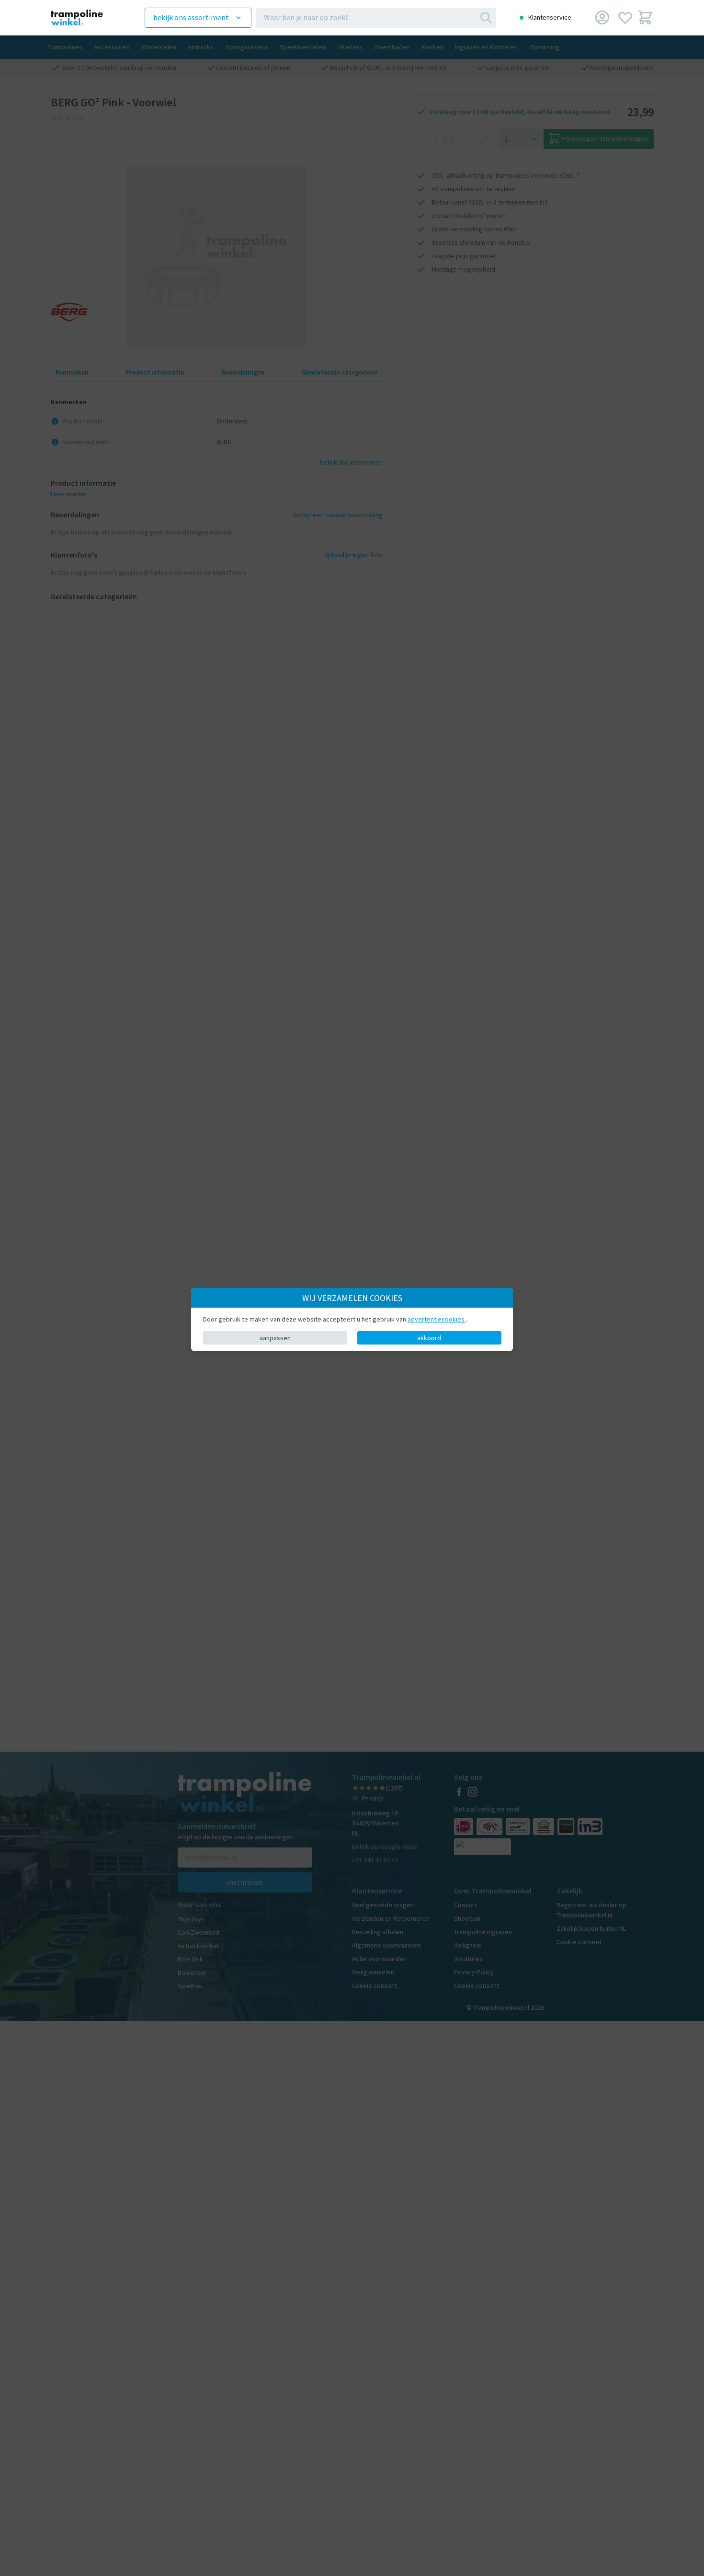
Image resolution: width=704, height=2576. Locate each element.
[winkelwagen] (645, 17)
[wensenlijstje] (625, 17)
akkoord (429, 1338)
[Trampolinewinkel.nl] (84, 17)
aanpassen (275, 1338)
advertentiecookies (437, 1319)
